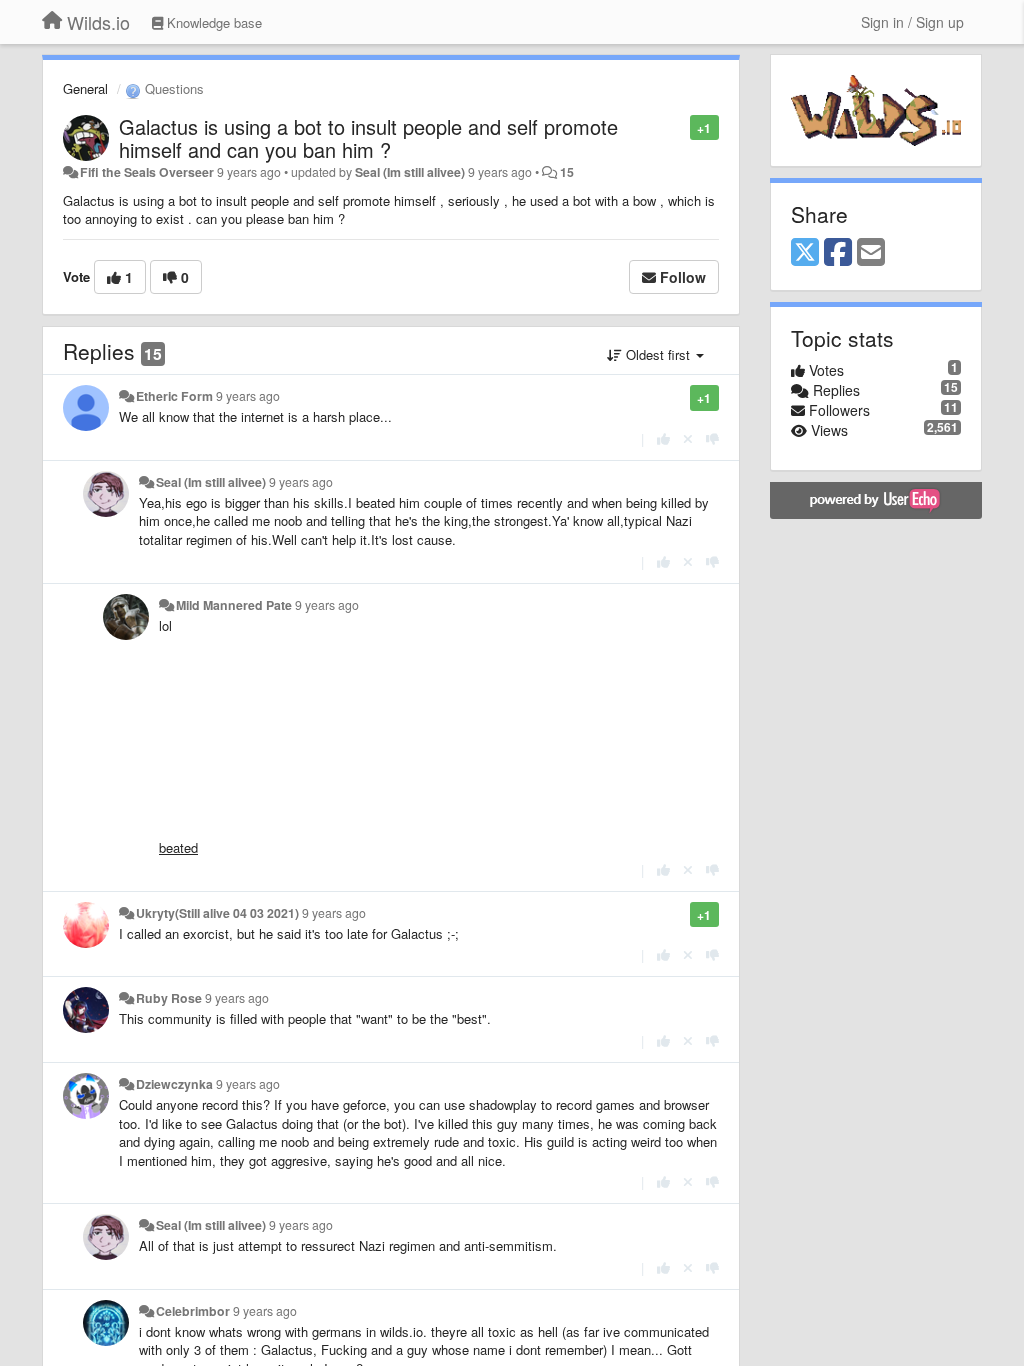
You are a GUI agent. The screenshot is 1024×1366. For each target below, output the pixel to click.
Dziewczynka (174, 1084)
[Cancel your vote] (688, 438)
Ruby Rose (169, 998)
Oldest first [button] (658, 354)
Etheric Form (174, 396)
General (85, 88)
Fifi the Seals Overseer (147, 172)
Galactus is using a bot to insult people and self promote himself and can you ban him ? (368, 138)
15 (567, 172)
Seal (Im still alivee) (410, 172)
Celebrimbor (193, 1311)
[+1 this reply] (663, 438)
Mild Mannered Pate (234, 605)
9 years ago (248, 396)
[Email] (871, 253)
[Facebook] (838, 253)
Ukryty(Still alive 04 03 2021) (217, 913)
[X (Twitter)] (805, 253)
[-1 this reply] (712, 438)
